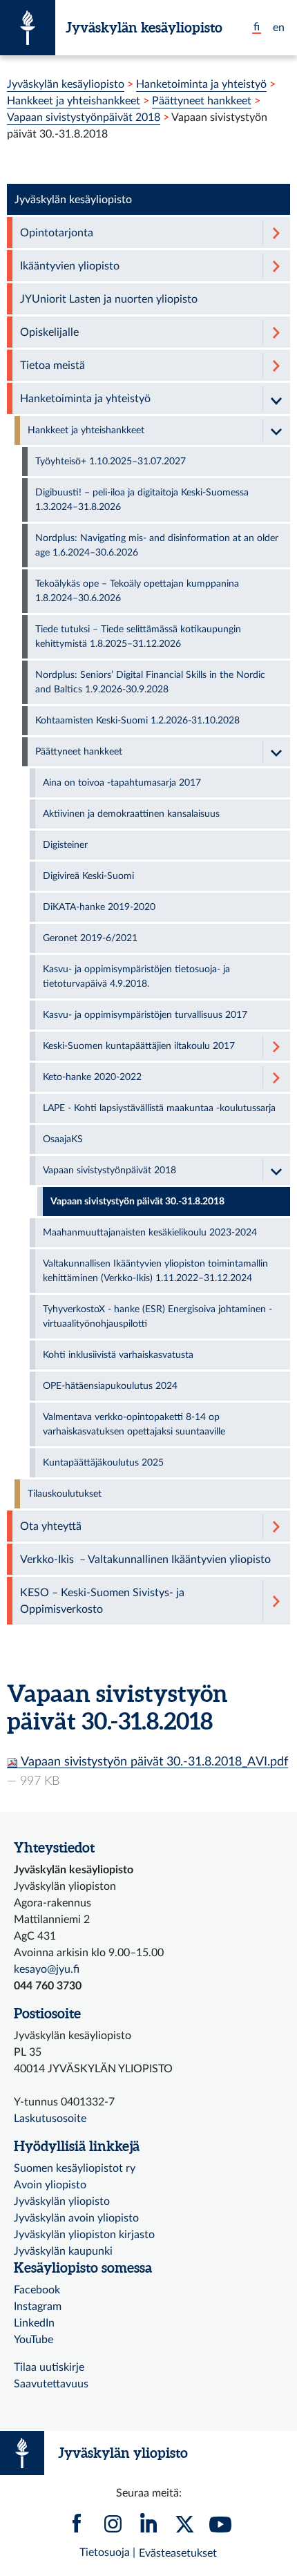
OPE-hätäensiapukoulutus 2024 (110, 1386)
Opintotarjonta (57, 233)
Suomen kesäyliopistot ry (75, 2168)
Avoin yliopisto (50, 2185)
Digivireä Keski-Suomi (88, 876)
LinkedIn (34, 2323)
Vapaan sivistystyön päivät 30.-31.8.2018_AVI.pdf (153, 1762)
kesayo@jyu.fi (47, 1969)
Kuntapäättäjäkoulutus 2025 (103, 1463)
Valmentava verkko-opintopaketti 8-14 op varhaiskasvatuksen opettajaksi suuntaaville (134, 1424)
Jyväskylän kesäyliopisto (144, 27)
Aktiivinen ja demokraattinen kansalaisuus (131, 814)
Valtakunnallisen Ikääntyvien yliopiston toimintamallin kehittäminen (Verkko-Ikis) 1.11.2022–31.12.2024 (155, 1271)
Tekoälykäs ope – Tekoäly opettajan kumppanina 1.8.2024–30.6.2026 (137, 591)
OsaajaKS (63, 1139)
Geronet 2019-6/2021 (90, 938)
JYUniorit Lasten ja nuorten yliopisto (109, 299)
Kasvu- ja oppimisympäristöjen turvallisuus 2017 (145, 1015)
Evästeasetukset (178, 2553)
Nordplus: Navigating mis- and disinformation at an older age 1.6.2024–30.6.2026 (157, 546)
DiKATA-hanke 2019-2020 (99, 907)
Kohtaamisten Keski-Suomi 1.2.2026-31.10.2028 (137, 721)
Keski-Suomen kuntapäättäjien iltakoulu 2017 (139, 1046)
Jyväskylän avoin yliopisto (76, 2218)
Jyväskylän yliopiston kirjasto (84, 2235)
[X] (184, 2527)
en (279, 28)
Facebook (37, 2290)
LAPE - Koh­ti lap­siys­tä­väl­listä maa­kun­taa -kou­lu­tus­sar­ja (159, 1108)
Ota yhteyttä (51, 1526)
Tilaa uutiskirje (49, 2367)
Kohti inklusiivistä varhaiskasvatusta (118, 1355)
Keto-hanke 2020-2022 (92, 1077)
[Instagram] (113, 2527)
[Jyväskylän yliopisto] (28, 28)
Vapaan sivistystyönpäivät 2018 (84, 117)
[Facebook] (77, 2527)
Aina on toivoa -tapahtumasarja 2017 (122, 783)
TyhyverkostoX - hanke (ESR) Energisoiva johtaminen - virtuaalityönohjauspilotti (157, 1317)
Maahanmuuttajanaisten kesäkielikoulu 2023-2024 (150, 1233)
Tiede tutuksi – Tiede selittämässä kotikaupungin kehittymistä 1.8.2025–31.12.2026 (138, 637)
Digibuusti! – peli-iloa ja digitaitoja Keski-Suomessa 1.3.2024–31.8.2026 (142, 500)
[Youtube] (220, 2527)
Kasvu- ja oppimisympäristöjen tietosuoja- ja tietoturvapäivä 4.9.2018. (136, 977)
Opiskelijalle (49, 332)
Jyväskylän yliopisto (62, 2201)
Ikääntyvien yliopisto (70, 266)
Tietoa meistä (52, 366)
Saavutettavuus (51, 2384)
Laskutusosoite (50, 2119)
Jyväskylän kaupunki (63, 2251)
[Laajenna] (276, 233)
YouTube (33, 2340)
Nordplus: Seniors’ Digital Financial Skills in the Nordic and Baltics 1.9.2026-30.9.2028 (150, 682)
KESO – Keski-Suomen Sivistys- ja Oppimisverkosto (102, 1601)
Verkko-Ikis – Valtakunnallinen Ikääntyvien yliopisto (145, 1560)
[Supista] (276, 398)
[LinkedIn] (148, 2527)
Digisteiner (65, 845)
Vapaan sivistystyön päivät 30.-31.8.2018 (137, 1202)
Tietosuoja (105, 2553)
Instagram (38, 2307)
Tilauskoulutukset (65, 1494)
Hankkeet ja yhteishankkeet (74, 101)
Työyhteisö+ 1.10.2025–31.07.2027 (111, 462)
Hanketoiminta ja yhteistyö (201, 84)
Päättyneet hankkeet (202, 101)
